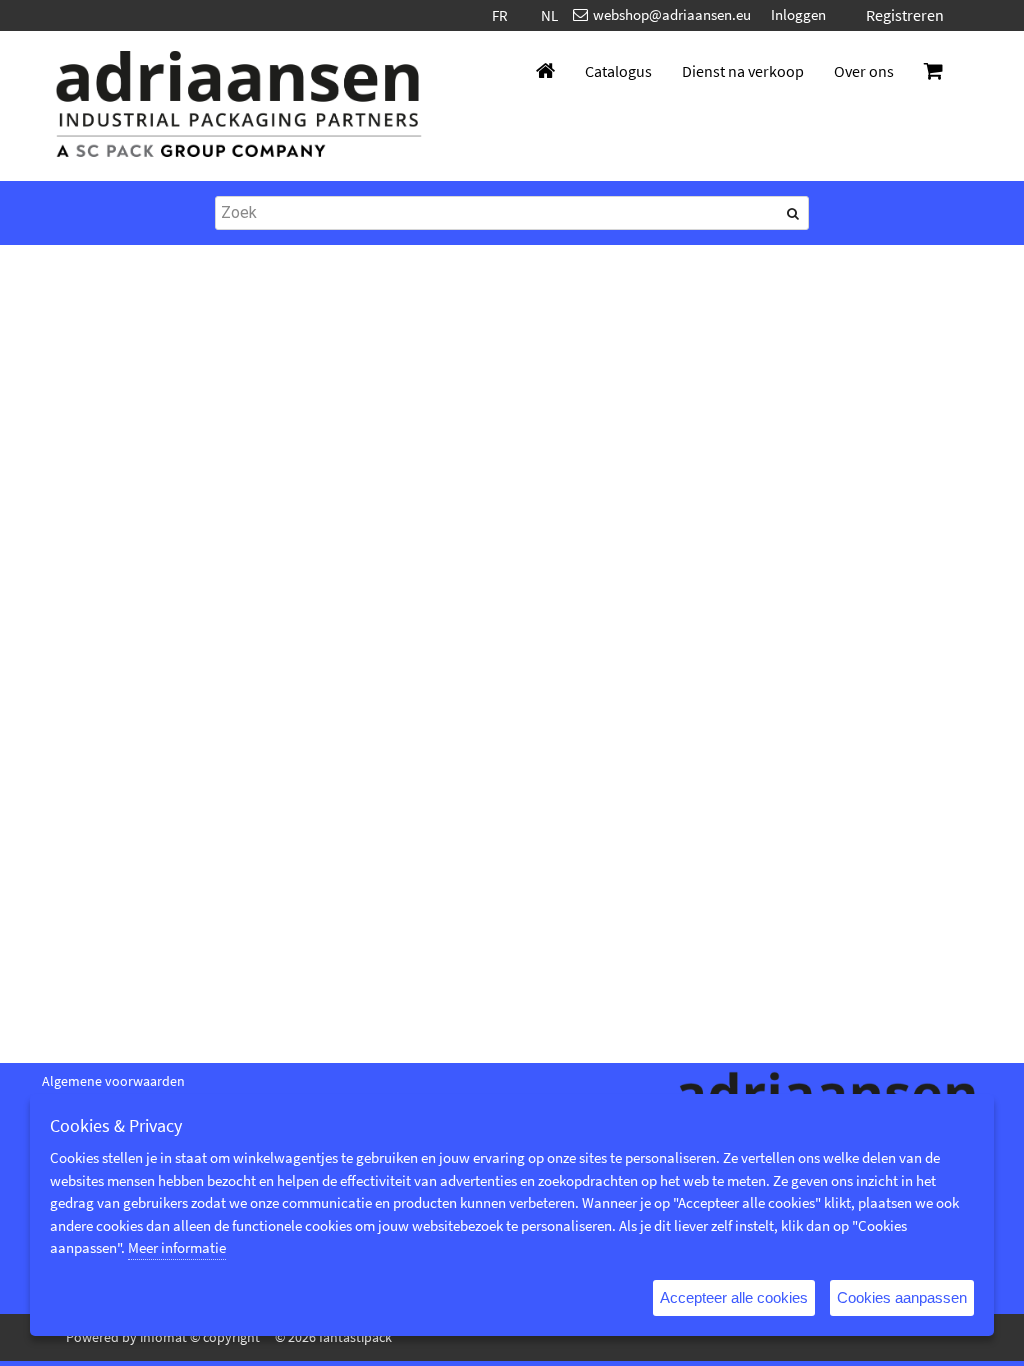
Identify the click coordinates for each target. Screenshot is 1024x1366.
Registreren (905, 15)
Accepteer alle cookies (734, 1297)
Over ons (864, 71)
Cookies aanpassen (902, 1297)
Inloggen (798, 14)
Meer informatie (177, 1247)
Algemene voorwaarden (113, 1081)
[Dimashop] (239, 106)
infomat (163, 1337)
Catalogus (618, 71)
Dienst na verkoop (743, 71)
